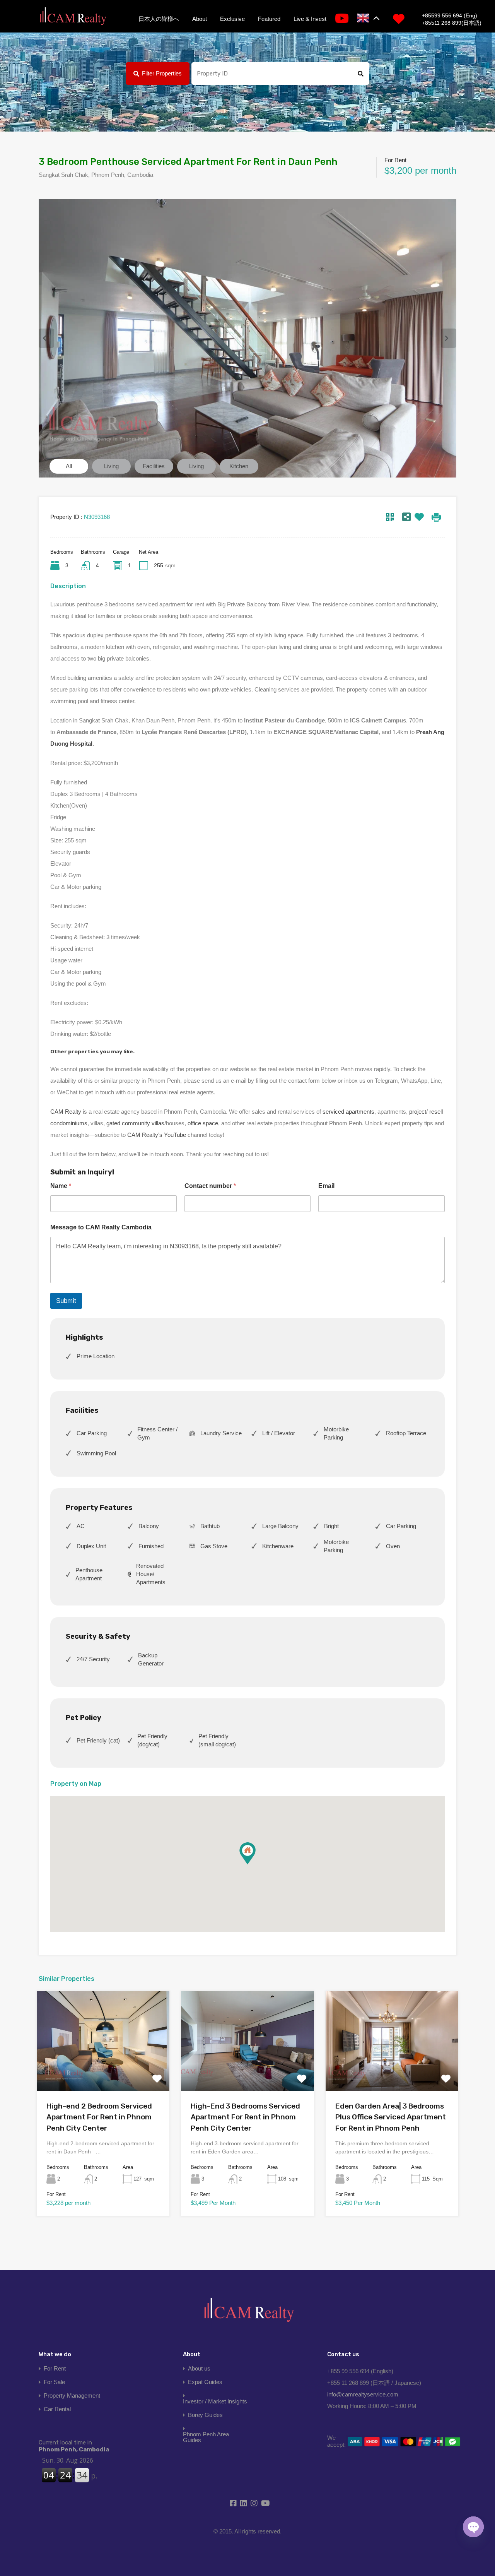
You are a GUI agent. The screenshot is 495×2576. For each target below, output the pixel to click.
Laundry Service (221, 1433)
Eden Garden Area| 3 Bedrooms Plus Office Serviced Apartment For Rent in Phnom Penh (391, 2117)
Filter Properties (162, 73)
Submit (66, 1301)
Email (326, 1186)
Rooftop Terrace (406, 1433)
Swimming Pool (96, 1453)
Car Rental (57, 2409)
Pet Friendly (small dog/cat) (217, 1740)
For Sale (54, 2382)
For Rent (55, 2368)
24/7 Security (93, 1659)
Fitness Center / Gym (157, 1433)
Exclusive (232, 19)
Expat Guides (205, 2382)
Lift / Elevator (279, 1433)
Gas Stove (214, 1546)
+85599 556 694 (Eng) (450, 15)
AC (81, 1526)
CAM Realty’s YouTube (157, 1135)
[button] (247, 1853)
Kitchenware (278, 1546)
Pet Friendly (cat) (98, 1740)
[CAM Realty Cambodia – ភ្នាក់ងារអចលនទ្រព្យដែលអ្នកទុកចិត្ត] (73, 17)
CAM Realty (66, 1112)
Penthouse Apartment (89, 1574)
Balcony (149, 1526)
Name (61, 1186)
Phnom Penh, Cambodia (74, 2446)
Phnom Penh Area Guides (206, 2437)
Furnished (151, 1546)
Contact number (210, 1186)
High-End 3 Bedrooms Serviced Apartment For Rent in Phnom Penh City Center (245, 2117)
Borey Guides (205, 2415)
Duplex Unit (91, 1546)
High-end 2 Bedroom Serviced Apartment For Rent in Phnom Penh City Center (99, 2117)
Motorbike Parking (336, 1433)
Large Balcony (280, 1526)
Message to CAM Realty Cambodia (101, 1227)
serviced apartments (348, 1112)
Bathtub (210, 1526)
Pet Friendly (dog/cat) (152, 1740)
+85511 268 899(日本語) (452, 23)
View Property (103, 2071)
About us (199, 2368)
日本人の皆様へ (159, 19)
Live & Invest (310, 19)
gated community (128, 1123)
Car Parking (92, 1433)
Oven (393, 1546)
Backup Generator (151, 1659)
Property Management (72, 2395)
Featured (269, 19)
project (418, 1112)
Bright (331, 1526)
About (200, 19)
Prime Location (96, 1356)
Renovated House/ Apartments (151, 1574)
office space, (204, 1123)
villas (158, 1123)
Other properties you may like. (92, 1051)
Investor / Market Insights (215, 2401)
